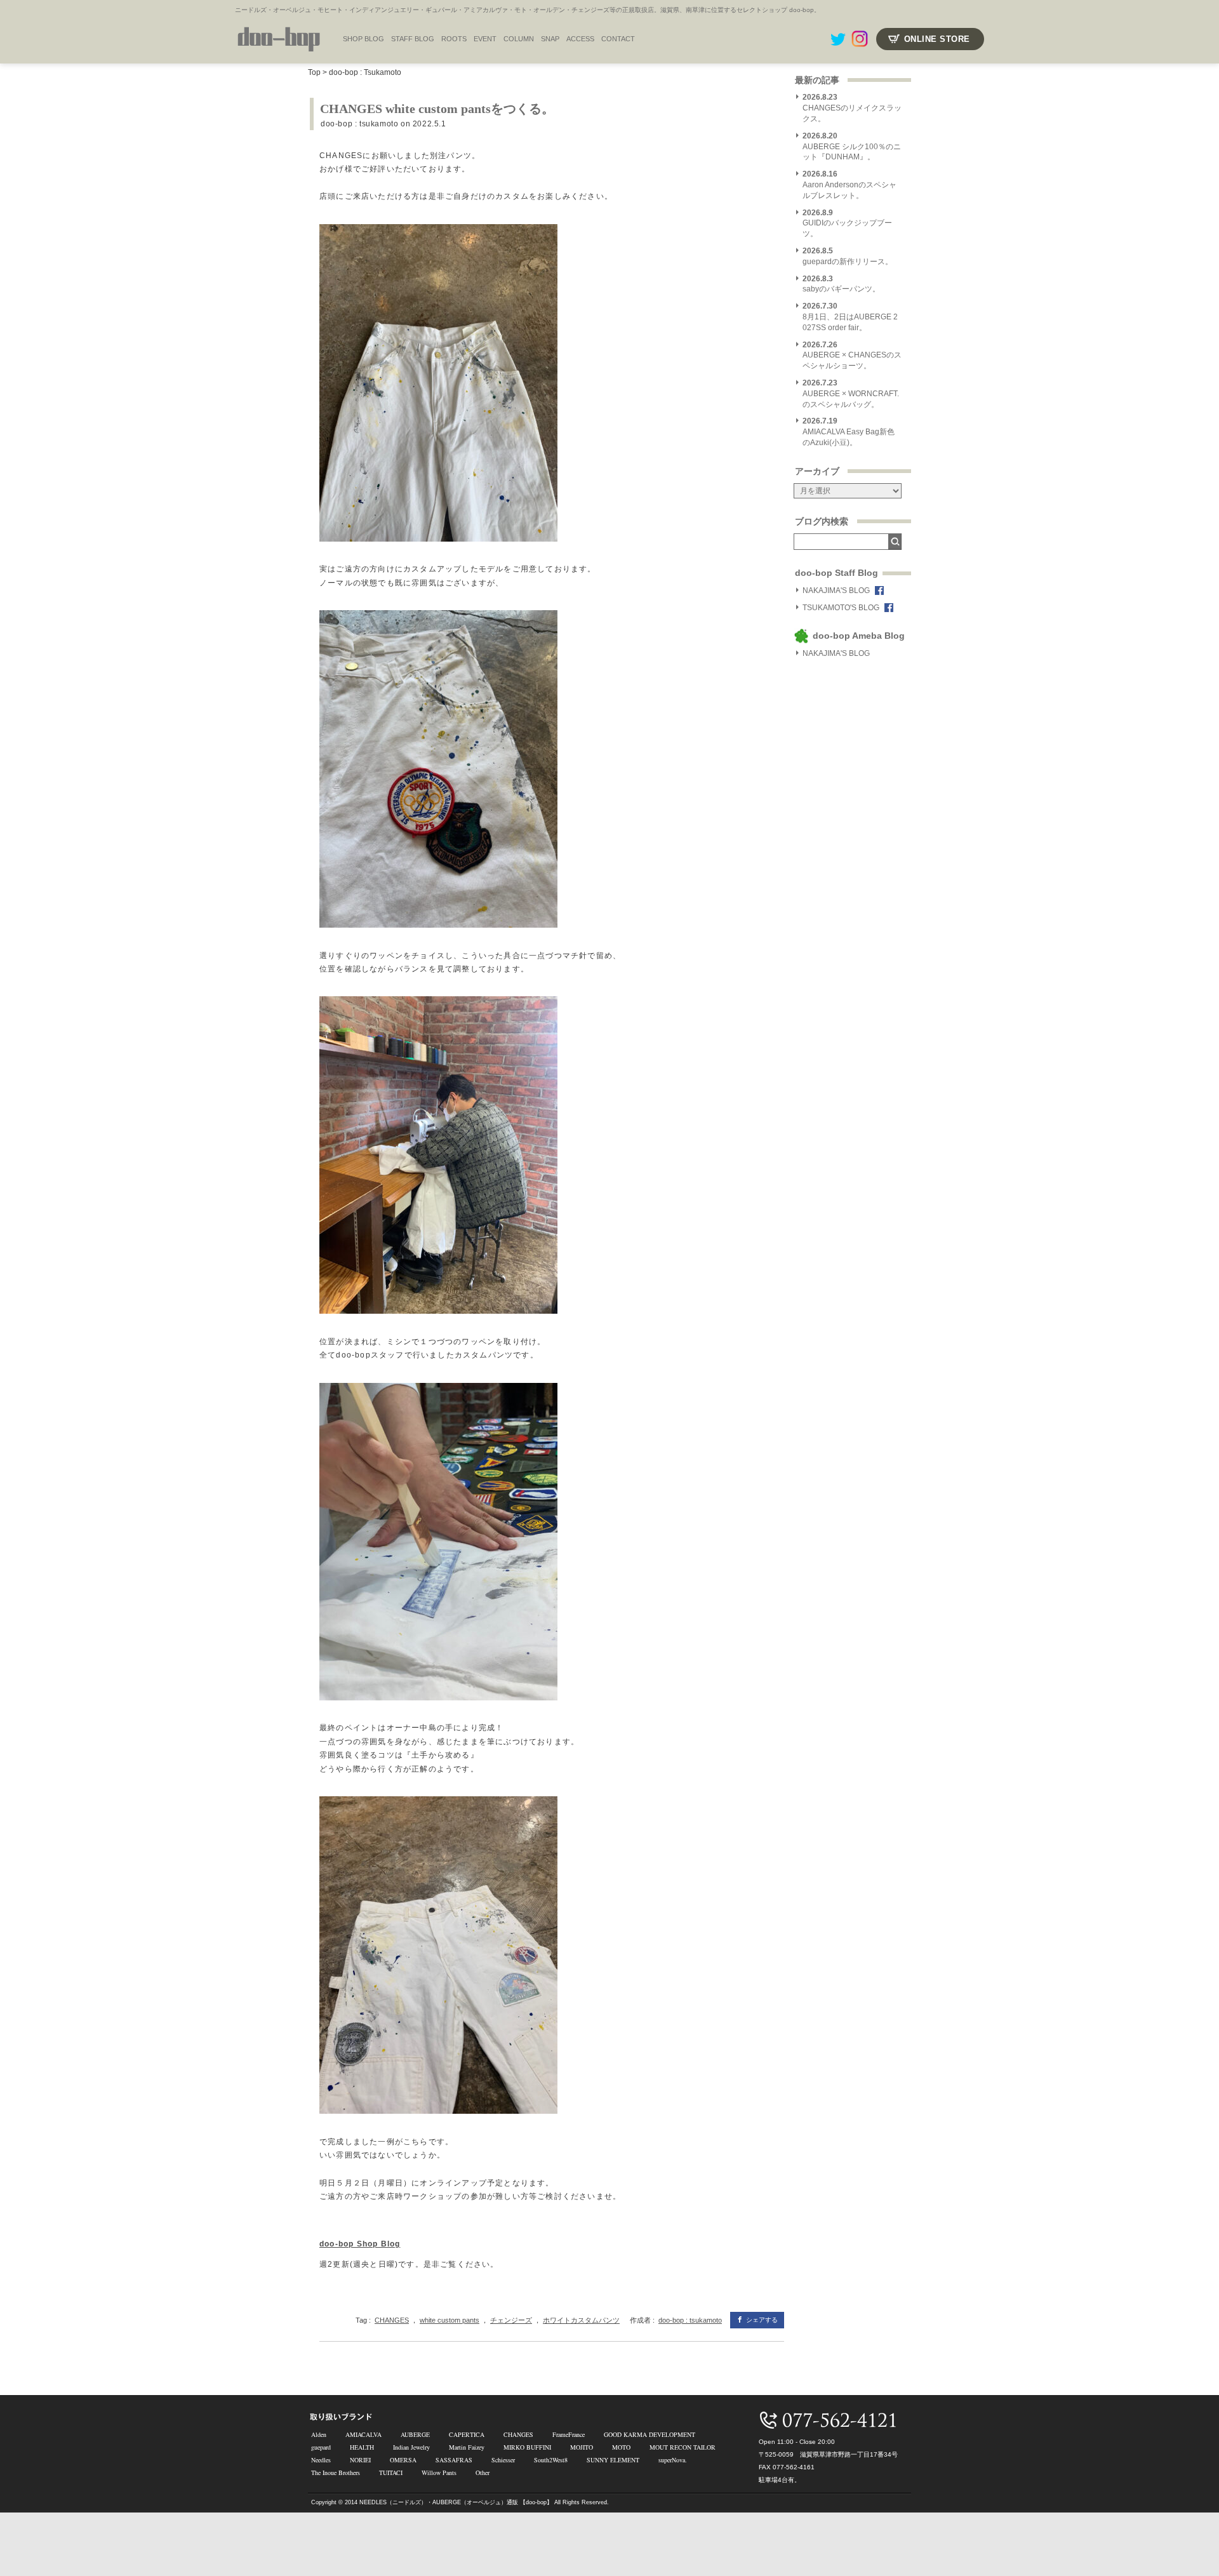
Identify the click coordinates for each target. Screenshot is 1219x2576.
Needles (321, 2460)
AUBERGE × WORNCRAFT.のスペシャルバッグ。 (851, 394)
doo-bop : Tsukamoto (365, 72)
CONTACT (618, 39)
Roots (454, 39)
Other (483, 2473)
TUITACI (391, 2473)
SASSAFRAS (454, 2460)
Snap (550, 39)
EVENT (485, 39)
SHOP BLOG (363, 39)
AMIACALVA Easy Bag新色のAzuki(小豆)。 (849, 432)
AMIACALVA (363, 2434)
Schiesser (503, 2460)
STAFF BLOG (413, 39)
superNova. (673, 2460)
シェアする (762, 2320)
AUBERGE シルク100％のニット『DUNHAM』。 (852, 147)
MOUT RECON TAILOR (683, 2447)
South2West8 (551, 2460)
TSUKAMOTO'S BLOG (841, 608)
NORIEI (360, 2460)
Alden (319, 2434)
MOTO (621, 2447)
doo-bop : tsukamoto (359, 124)
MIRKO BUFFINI (527, 2447)
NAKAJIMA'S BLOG (836, 591)
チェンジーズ (511, 2320)
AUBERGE (415, 2434)
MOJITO (582, 2447)
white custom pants (450, 2320)
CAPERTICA (467, 2434)
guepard (321, 2447)
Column (519, 39)
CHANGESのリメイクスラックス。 (852, 108)
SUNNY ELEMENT (613, 2460)
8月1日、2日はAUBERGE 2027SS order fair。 (850, 317)
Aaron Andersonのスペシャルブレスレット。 (849, 185)
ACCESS (580, 39)
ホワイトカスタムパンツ (581, 2320)
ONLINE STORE (937, 39)
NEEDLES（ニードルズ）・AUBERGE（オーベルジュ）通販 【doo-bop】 (456, 2502)
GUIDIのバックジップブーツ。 (847, 224)
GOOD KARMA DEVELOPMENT (649, 2434)
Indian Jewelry (411, 2447)
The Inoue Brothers (336, 2473)
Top (314, 72)
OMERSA (403, 2460)
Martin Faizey (467, 2447)
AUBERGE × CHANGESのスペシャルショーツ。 (852, 356)
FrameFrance (569, 2434)
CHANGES (392, 2320)
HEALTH (362, 2447)
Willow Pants (439, 2473)
